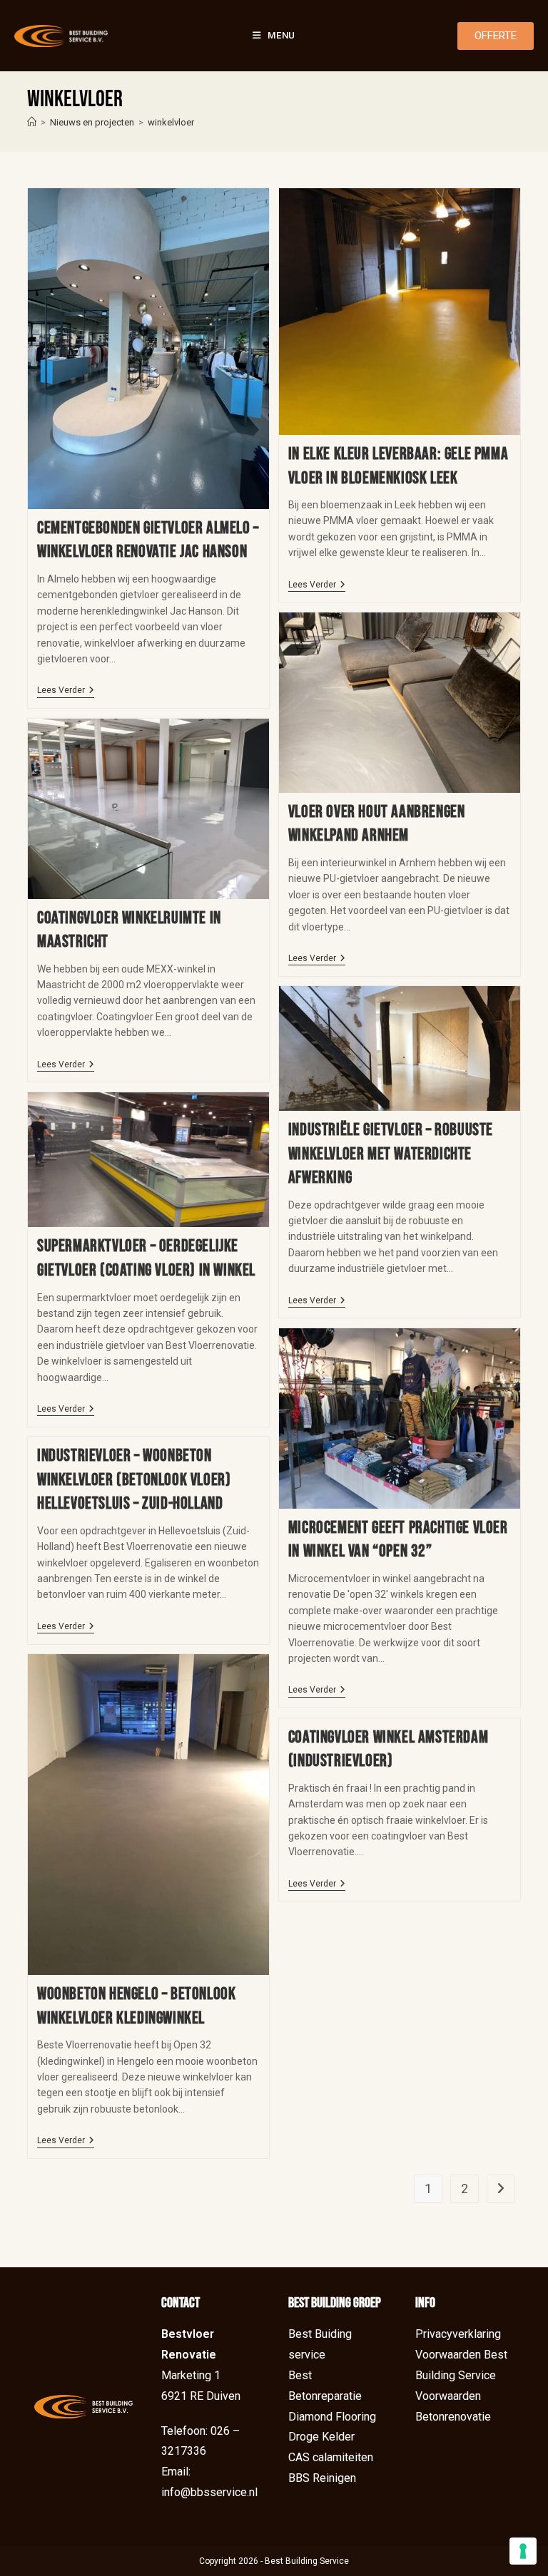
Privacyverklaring (458, 2334)
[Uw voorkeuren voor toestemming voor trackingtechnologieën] (523, 2551)
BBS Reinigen (322, 2478)
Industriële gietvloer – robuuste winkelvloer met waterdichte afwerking (391, 1154)
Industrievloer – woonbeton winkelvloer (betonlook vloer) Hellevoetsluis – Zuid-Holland (134, 1479)
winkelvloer (171, 122)
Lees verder (66, 690)
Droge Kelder (321, 2437)
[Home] (32, 122)
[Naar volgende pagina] (501, 2189)
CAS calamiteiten (331, 2457)
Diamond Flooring (332, 2417)
